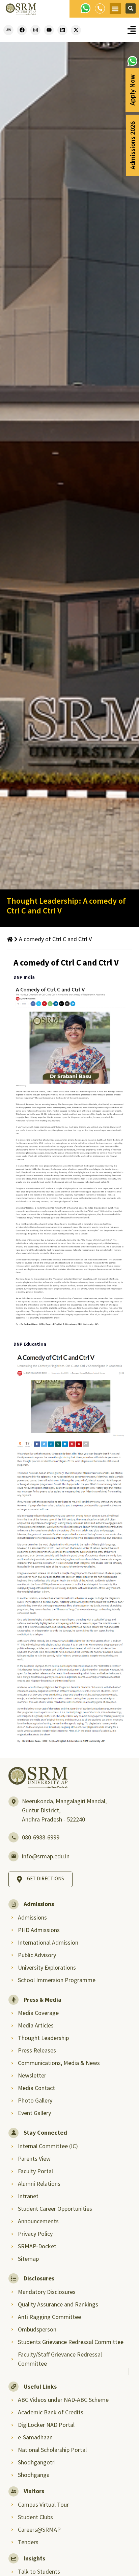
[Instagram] (35, 30)
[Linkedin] (62, 30)
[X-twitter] (76, 30)
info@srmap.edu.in (46, 1856)
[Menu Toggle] (132, 30)
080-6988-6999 (41, 1837)
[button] (115, 9)
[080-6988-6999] (13, 1837)
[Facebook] (22, 30)
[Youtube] (49, 30)
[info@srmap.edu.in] (13, 1856)
